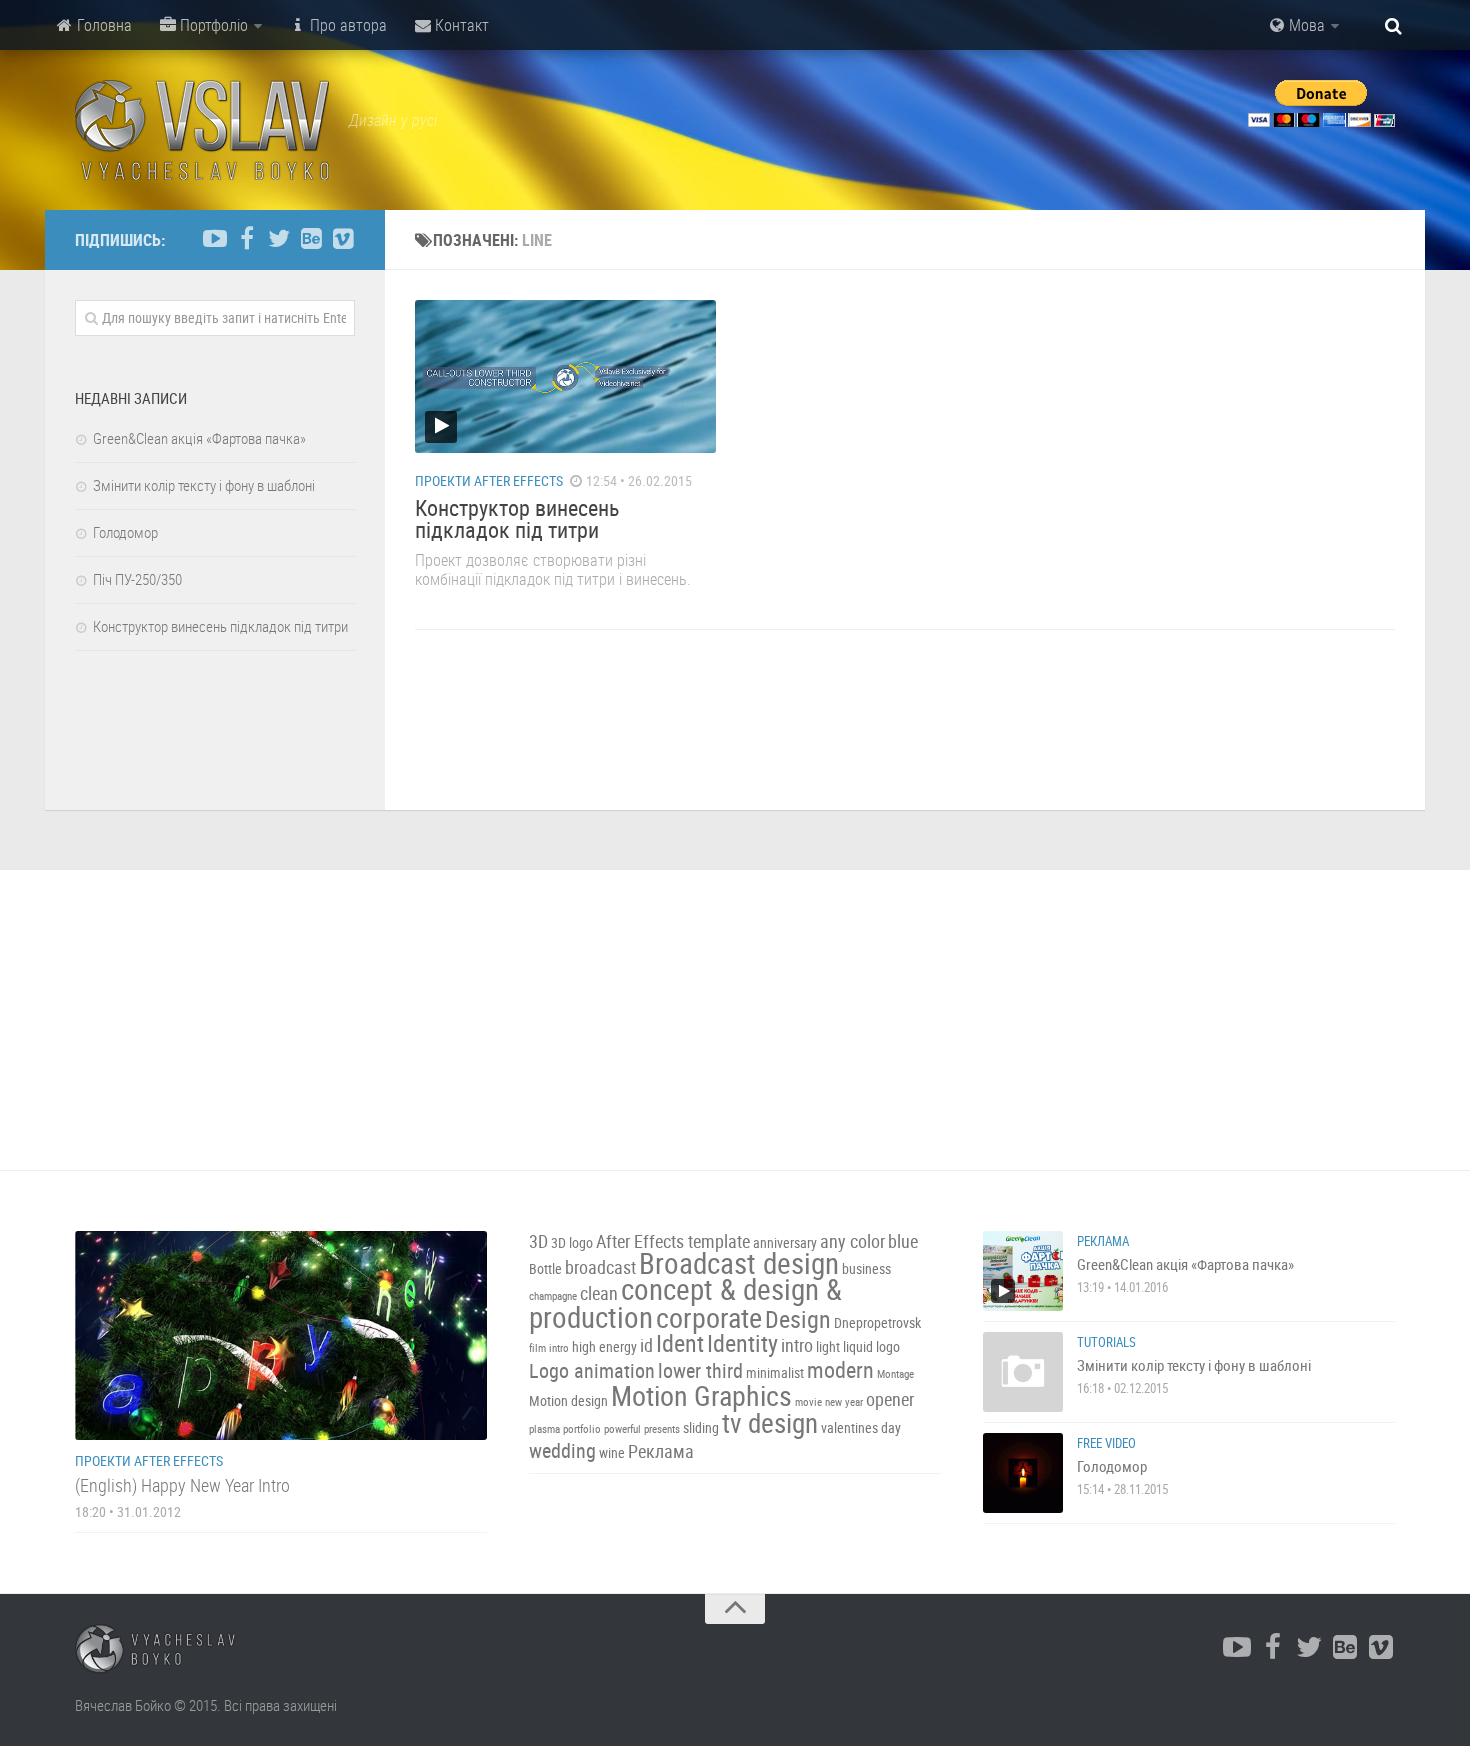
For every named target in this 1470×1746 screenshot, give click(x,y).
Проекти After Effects (489, 480)
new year (844, 1402)
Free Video (1106, 1443)
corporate (709, 1317)
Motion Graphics (701, 1395)
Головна (102, 25)
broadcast (600, 1267)
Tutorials (1106, 1342)
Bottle (545, 1268)
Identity (742, 1343)
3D (538, 1241)
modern (840, 1369)
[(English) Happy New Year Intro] (281, 1335)
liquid (858, 1346)
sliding (701, 1427)
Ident (680, 1343)
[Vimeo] (343, 239)
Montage (895, 1374)
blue (903, 1241)
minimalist (775, 1372)
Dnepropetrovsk (877, 1322)
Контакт (460, 25)
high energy (604, 1346)
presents (662, 1429)
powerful (622, 1429)
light (828, 1346)
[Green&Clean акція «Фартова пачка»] (1023, 1271)
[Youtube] (215, 239)
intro (797, 1345)
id (646, 1345)
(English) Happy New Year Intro (182, 1485)
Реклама (661, 1451)
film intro (549, 1348)
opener (890, 1399)
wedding (562, 1450)
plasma (544, 1429)
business (866, 1268)
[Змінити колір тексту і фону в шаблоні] (1023, 1372)
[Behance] (311, 239)
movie (808, 1402)
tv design (770, 1423)
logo (888, 1346)
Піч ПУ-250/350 (137, 579)
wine (612, 1452)
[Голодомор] (1023, 1473)
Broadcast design (739, 1263)
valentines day (861, 1427)
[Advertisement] (735, 1020)
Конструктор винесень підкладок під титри (517, 518)
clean (599, 1293)
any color (852, 1241)
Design (798, 1319)
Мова (1305, 25)
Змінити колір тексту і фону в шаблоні (204, 485)
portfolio (582, 1429)
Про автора (346, 25)
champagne (553, 1296)
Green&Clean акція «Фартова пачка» (199, 438)
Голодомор (125, 532)
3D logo (572, 1242)
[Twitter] (279, 239)
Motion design (568, 1400)
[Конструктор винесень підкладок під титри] (565, 376)
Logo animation (592, 1370)
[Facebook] (247, 239)
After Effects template (673, 1241)
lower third (700, 1370)
